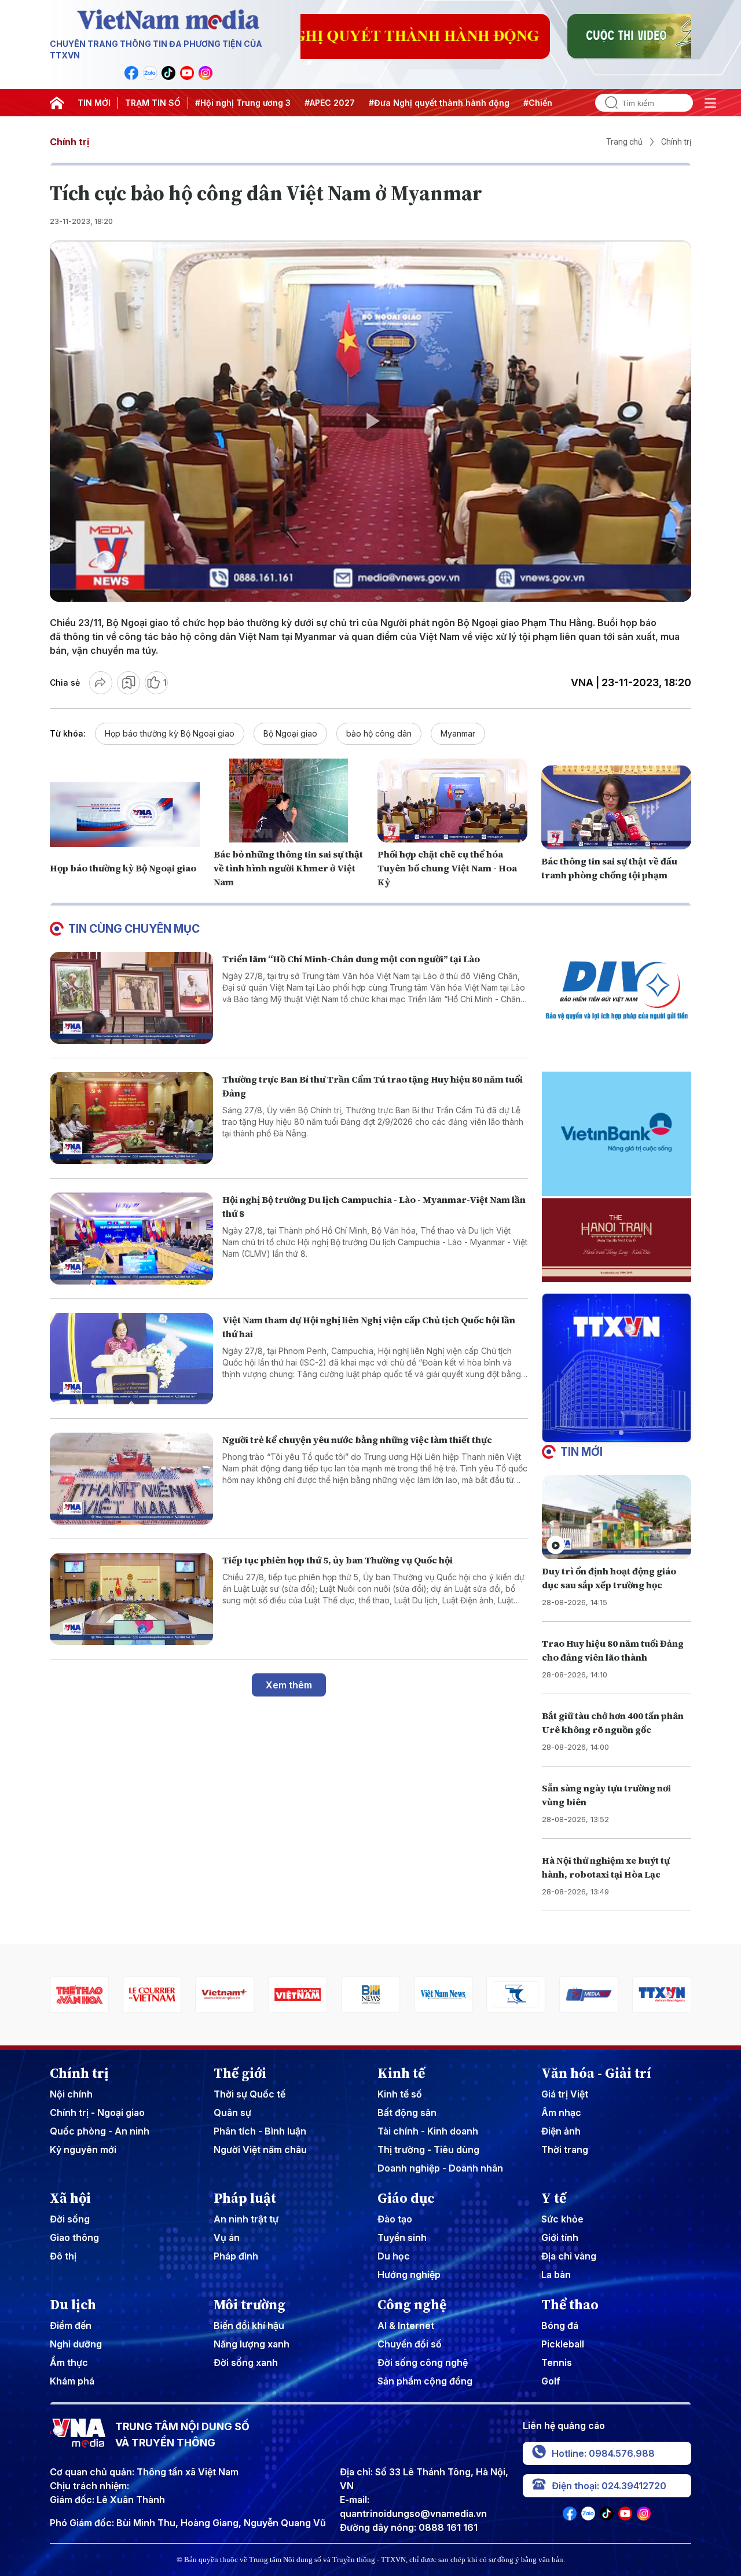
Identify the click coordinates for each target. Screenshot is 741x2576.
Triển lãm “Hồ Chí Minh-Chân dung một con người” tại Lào (351, 959)
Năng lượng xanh (252, 2344)
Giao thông (74, 2238)
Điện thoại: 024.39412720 (609, 2486)
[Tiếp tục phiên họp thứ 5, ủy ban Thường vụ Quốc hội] (131, 1599)
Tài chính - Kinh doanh (428, 2131)
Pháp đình (236, 2256)
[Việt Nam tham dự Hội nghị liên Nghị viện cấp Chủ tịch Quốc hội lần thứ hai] (131, 1359)
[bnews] (298, 1995)
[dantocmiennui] (443, 1995)
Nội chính (71, 2094)
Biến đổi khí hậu (249, 2325)
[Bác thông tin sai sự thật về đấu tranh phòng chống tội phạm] (616, 808)
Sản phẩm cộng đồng (425, 2381)
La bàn (556, 2275)
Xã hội (70, 2198)
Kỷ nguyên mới (83, 2150)
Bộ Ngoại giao (290, 733)
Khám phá (72, 2381)
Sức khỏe (562, 2219)
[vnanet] (589, 1995)
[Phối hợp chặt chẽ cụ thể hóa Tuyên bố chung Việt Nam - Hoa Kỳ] (452, 801)
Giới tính (560, 2238)
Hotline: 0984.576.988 (603, 2453)
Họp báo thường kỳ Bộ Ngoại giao (170, 733)
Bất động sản (407, 2113)
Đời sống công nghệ (423, 2362)
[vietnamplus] (152, 1995)
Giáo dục (406, 2198)
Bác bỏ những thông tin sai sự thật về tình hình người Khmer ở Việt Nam (288, 868)
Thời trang (565, 2150)
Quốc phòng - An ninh (100, 2131)
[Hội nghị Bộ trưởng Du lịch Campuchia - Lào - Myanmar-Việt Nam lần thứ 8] (131, 1239)
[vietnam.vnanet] (225, 1995)
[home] (57, 103)
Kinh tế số (400, 2094)
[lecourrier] (79, 1995)
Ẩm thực (69, 2362)
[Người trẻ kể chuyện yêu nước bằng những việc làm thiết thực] (131, 1479)
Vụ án (227, 2238)
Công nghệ (412, 2305)
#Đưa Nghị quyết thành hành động (439, 103)
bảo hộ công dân (379, 733)
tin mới (582, 1452)
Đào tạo (395, 2219)
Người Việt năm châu (260, 2150)
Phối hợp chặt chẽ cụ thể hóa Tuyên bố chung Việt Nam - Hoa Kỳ (447, 868)
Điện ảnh (561, 2131)
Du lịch (73, 2305)
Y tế (554, 2198)
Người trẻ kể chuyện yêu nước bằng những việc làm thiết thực (357, 1440)
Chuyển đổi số (410, 2344)
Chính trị (69, 142)
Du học (394, 2256)
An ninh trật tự (246, 2219)
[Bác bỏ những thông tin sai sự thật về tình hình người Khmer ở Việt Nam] (289, 801)
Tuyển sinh (402, 2238)
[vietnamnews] (370, 1995)
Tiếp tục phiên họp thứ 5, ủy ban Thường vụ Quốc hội (338, 1560)
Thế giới (240, 2073)
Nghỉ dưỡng (76, 2344)
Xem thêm (289, 1685)
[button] (612, 1433)
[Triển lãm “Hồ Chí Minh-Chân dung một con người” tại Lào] (131, 998)
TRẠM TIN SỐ (153, 103)
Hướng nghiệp (409, 2275)
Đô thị (63, 2256)
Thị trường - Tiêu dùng (428, 2150)
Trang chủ (624, 142)
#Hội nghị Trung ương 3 (243, 103)
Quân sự (232, 2113)
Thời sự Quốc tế (250, 2094)
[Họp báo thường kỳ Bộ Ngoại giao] (125, 815)
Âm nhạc (561, 2113)
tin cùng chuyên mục (134, 929)
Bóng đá (560, 2325)
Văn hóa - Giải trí (596, 2073)
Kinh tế (401, 2073)
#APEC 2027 (330, 103)
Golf (551, 2381)
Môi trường (250, 2305)
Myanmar (458, 733)
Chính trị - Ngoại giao (97, 2113)
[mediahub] (516, 1995)
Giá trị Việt (565, 2094)
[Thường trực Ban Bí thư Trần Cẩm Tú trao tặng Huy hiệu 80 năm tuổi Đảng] (131, 1118)
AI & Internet (406, 2325)
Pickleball (563, 2344)
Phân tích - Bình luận (260, 2131)
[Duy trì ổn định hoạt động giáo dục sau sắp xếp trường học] (617, 1517)
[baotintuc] (662, 1995)
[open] (710, 103)
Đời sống (70, 2219)
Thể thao (570, 2305)
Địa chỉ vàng (569, 2256)
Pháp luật (245, 2198)
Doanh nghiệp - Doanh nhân (440, 2168)
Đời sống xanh (246, 2362)
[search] (607, 103)
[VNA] (131, 73)
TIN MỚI (94, 103)
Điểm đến (71, 2325)
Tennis (557, 2362)
